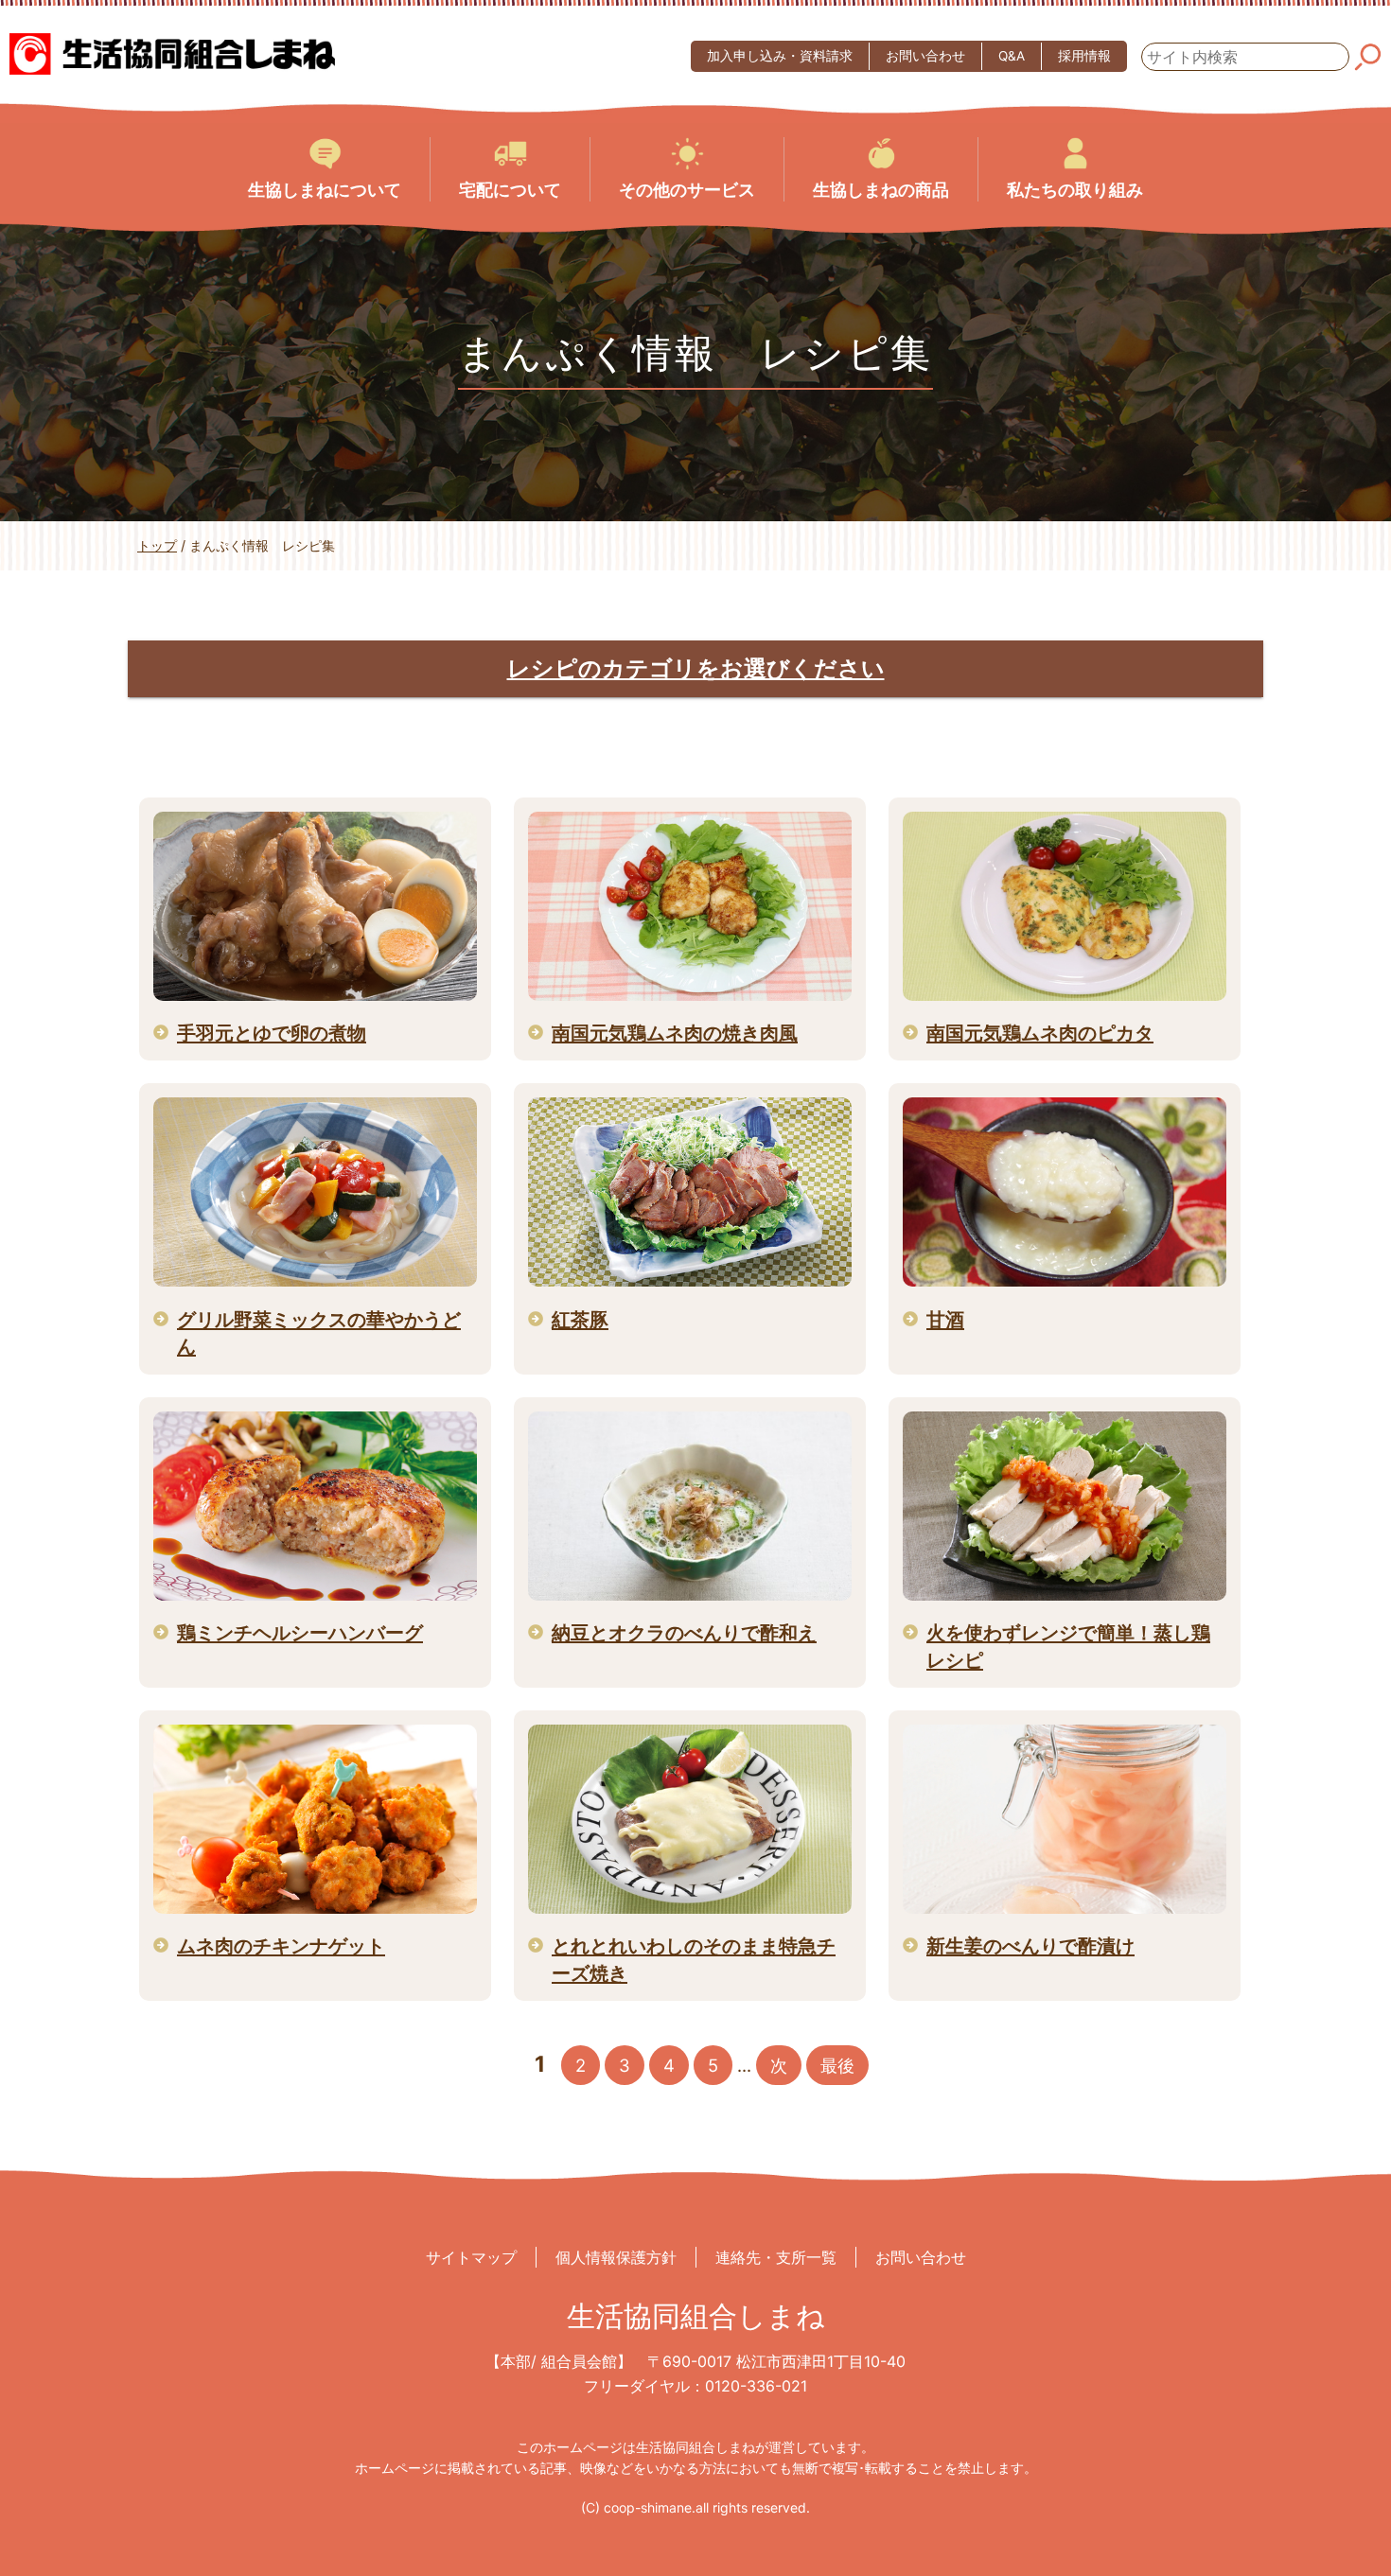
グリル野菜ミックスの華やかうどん (319, 1332)
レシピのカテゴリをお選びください (696, 669)
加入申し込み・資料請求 (780, 56)
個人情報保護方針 (616, 2257)
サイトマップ (471, 2257)
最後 (837, 2065)
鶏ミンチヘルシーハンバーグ (300, 1632)
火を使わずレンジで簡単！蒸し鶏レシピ (1068, 1646)
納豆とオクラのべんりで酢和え (684, 1632)
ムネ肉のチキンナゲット (281, 1945)
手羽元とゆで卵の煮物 (272, 1033)
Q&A (1012, 56)
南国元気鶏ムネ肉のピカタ (1040, 1033)
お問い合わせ (925, 56)
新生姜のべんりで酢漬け (1030, 1945)
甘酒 (945, 1319)
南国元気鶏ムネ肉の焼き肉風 (675, 1033)
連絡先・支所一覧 (776, 2257)
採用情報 (1084, 56)
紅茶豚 (580, 1319)
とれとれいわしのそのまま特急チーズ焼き (694, 1959)
